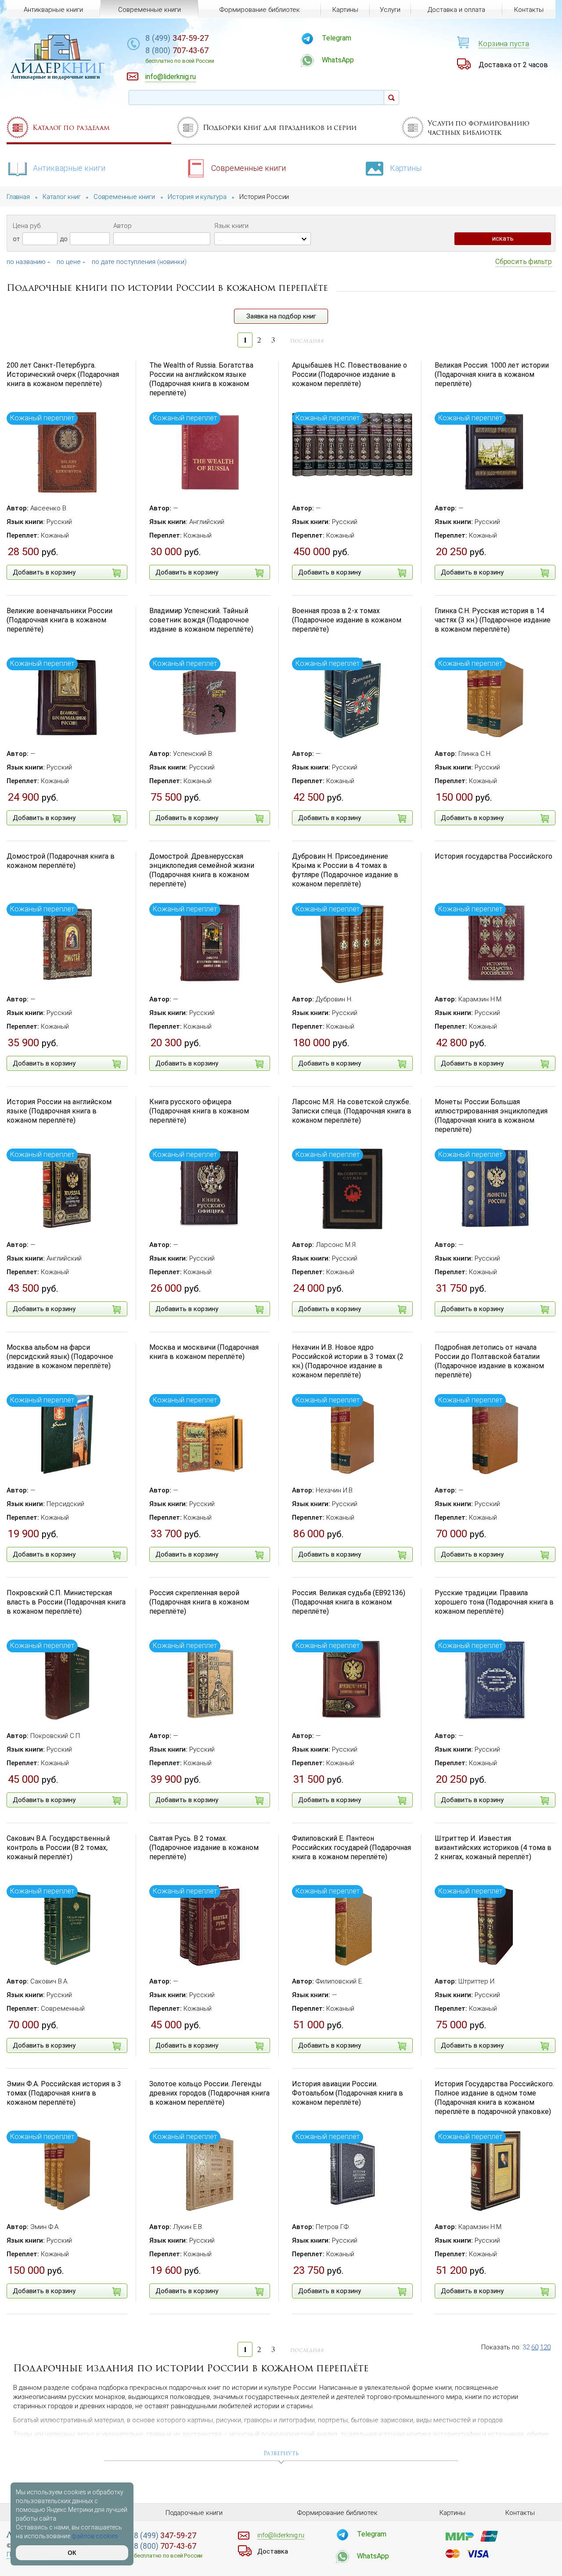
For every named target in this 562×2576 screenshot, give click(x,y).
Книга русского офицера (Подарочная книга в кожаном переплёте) (199, 1111)
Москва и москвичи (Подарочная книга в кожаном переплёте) (204, 1352)
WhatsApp (338, 60)
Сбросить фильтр (524, 262)
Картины (406, 168)
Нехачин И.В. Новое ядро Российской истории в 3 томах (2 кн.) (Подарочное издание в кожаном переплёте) (348, 1361)
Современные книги (249, 168)
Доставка (273, 2551)
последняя (307, 341)
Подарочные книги (194, 2513)
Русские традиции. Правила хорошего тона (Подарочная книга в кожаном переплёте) (494, 1602)
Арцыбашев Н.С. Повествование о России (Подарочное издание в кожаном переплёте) (349, 374)
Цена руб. (27, 226)
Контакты (529, 10)
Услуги (390, 10)
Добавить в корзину (44, 572)
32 (526, 2347)
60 (535, 2347)
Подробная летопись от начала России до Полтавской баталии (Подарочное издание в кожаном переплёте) (489, 1361)
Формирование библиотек (260, 10)
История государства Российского (494, 856)
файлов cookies (95, 2536)
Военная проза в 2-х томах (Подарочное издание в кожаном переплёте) (347, 620)
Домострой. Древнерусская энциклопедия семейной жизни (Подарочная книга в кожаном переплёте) (202, 870)
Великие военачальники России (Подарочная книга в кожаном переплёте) (59, 620)
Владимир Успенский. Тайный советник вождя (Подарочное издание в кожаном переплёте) (201, 620)
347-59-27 (177, 38)
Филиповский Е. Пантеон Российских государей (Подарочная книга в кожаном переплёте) (351, 1848)
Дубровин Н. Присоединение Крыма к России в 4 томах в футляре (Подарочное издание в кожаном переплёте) (345, 870)
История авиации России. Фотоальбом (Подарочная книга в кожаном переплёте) (348, 2093)
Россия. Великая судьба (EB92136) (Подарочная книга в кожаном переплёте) (349, 1602)
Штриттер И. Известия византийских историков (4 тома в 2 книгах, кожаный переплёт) (493, 1848)
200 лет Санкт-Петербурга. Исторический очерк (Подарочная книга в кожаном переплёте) (63, 374)
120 (545, 2347)
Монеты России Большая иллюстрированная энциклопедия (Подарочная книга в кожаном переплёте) (491, 1115)
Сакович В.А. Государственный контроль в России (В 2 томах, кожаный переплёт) (58, 1848)
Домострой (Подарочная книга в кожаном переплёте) (61, 861)
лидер (58, 68)
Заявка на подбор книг (281, 316)
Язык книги (231, 226)
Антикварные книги (69, 168)
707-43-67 (180, 55)
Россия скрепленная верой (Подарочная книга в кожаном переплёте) (199, 1602)
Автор (122, 226)
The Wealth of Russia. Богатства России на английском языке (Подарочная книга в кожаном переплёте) (201, 379)
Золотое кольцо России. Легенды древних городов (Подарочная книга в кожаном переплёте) (209, 2093)
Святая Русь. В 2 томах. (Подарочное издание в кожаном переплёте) (204, 1848)
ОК (72, 2553)
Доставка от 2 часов (513, 65)
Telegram (337, 38)
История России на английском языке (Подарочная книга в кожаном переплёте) (59, 1111)
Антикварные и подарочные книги (55, 77)
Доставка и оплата (456, 10)
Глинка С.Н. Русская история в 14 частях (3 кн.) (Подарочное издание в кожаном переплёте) (493, 620)
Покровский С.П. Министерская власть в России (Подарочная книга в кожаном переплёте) (66, 1602)
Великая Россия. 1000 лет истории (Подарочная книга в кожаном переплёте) (492, 374)
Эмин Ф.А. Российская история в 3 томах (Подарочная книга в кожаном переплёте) (64, 2093)
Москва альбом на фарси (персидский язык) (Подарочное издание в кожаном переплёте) (60, 1357)
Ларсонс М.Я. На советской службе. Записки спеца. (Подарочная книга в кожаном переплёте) (352, 1111)
